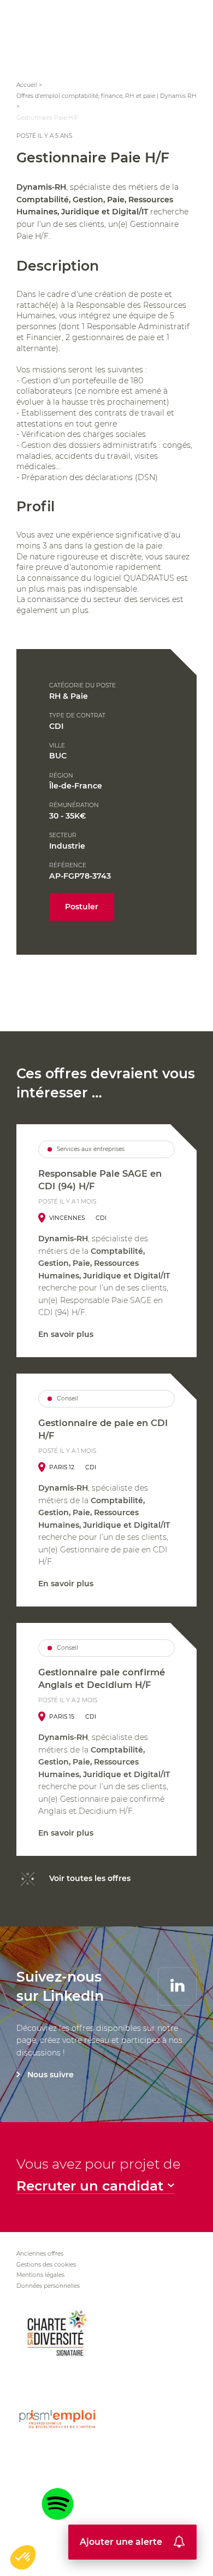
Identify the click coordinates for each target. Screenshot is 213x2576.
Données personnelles (48, 2286)
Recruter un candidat (90, 2186)
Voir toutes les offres (90, 1878)
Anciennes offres (40, 2254)
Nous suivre (51, 2075)
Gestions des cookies (46, 2265)
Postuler (82, 907)
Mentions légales (40, 2275)
